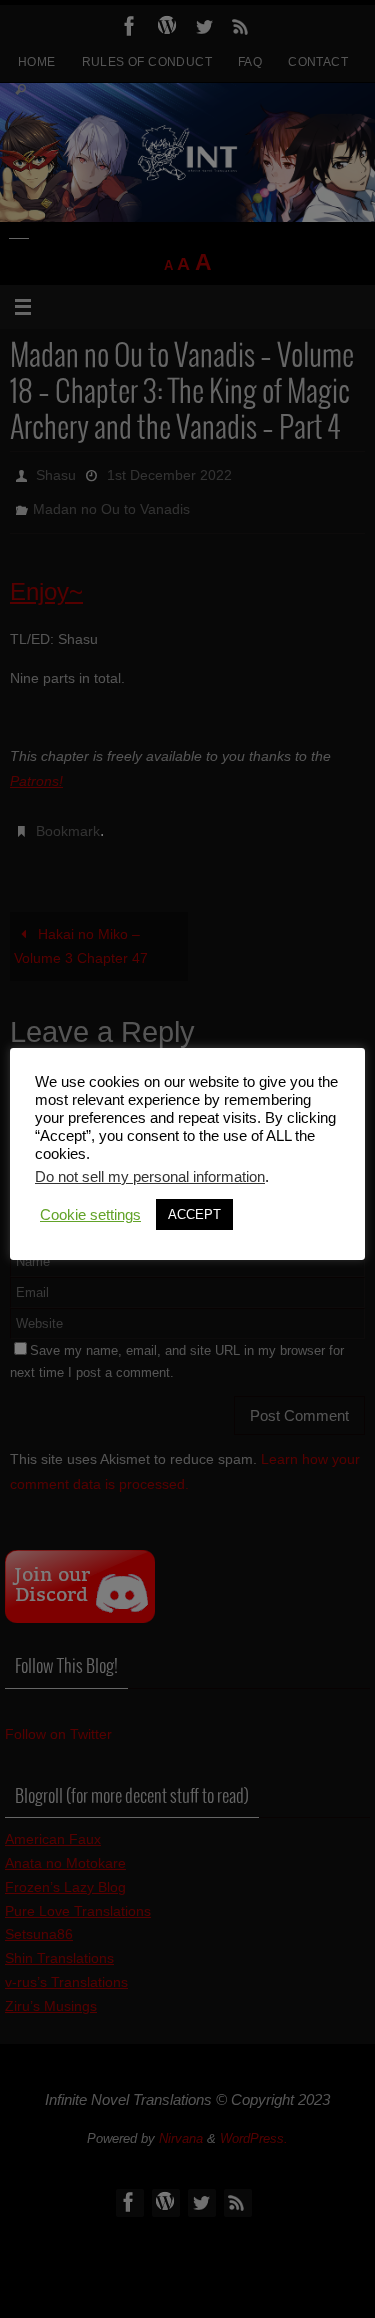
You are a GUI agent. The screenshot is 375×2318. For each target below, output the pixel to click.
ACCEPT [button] (194, 1214)
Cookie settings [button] (90, 1215)
